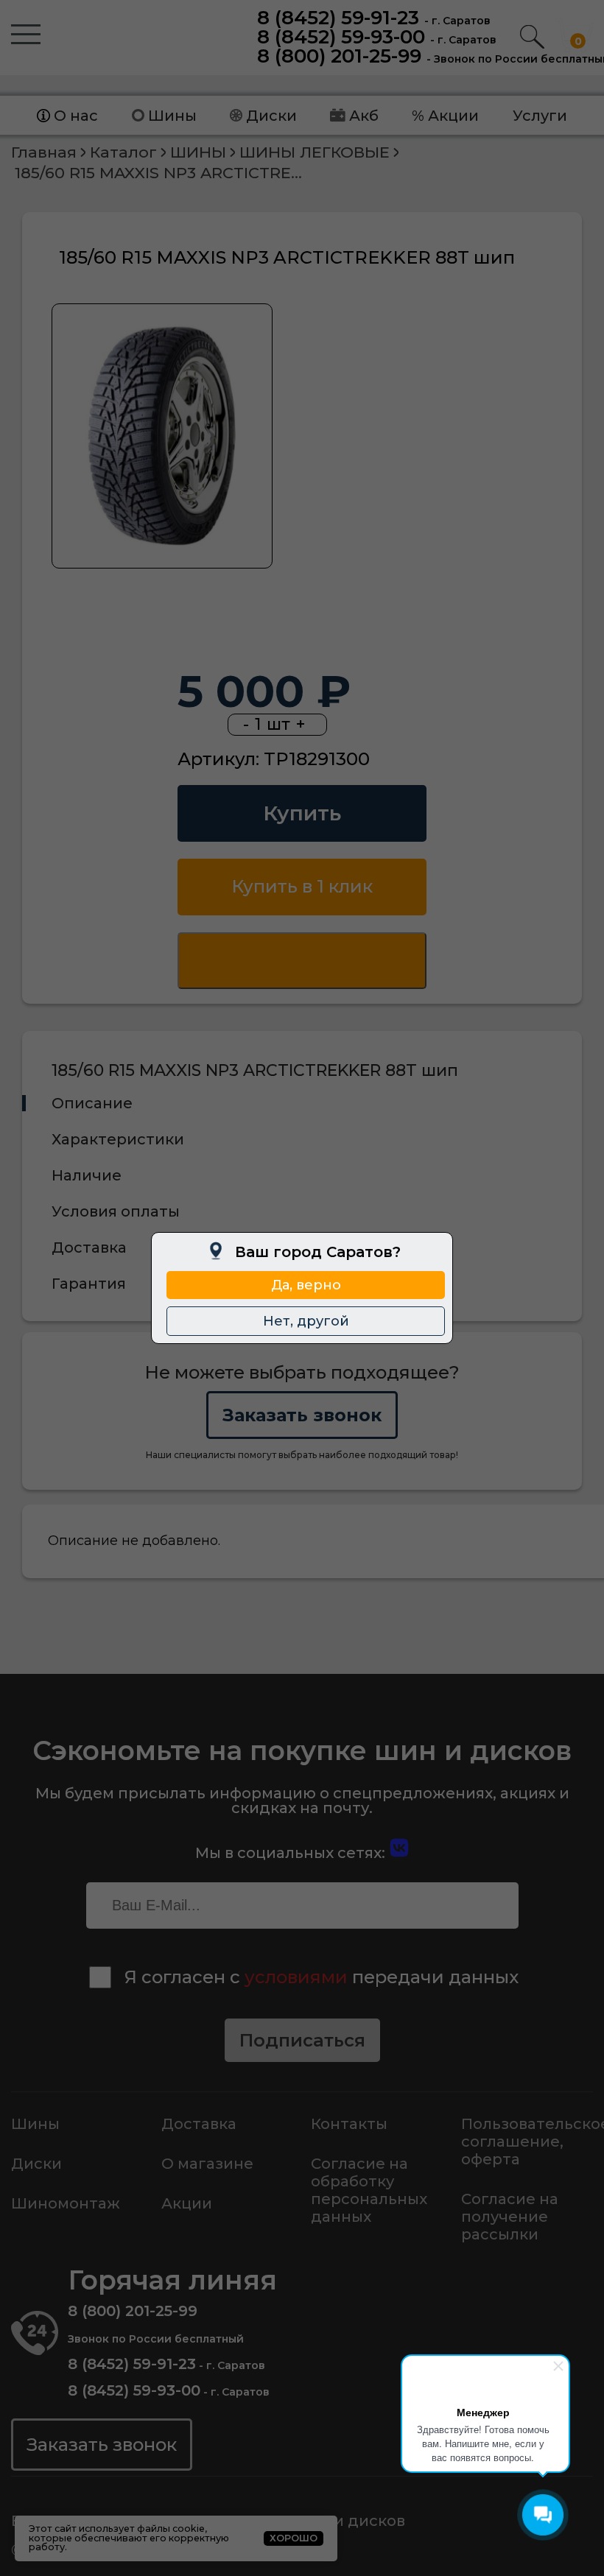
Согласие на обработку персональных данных (369, 2190)
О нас (76, 116)
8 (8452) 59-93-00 (341, 37)
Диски (271, 116)
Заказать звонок (302, 1415)
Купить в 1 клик (302, 886)
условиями (296, 1977)
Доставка (199, 2124)
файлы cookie (171, 2529)
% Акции (445, 116)
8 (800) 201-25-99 (339, 56)
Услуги (540, 116)
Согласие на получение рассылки (510, 2217)
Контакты (349, 2124)
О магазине (207, 2164)
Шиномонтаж (66, 2203)
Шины (172, 116)
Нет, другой (306, 1321)
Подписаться (302, 2040)
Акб (364, 116)
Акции (187, 2203)
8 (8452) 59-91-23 (338, 18)
